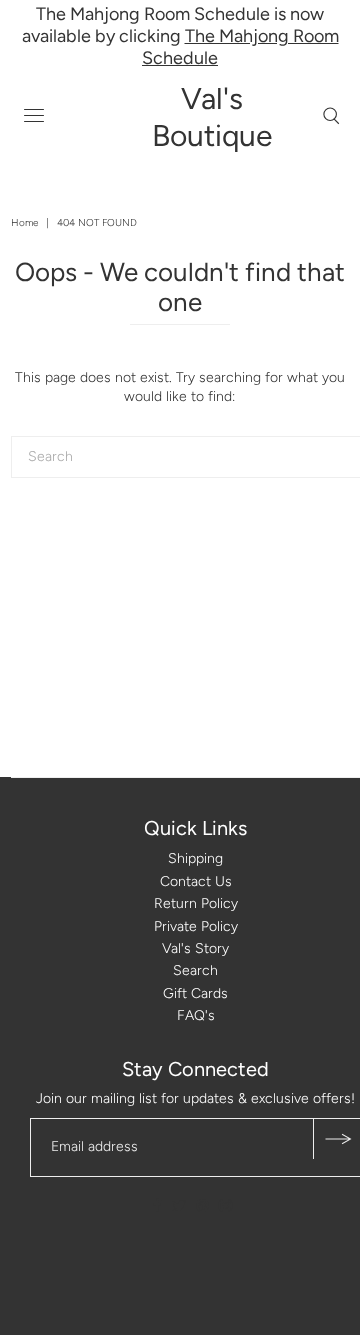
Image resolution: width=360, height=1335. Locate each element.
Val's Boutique (212, 117)
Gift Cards (195, 993)
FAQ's (196, 1015)
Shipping (195, 858)
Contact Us (196, 881)
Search (195, 970)
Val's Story (195, 948)
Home (24, 222)
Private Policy (196, 926)
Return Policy (196, 903)
